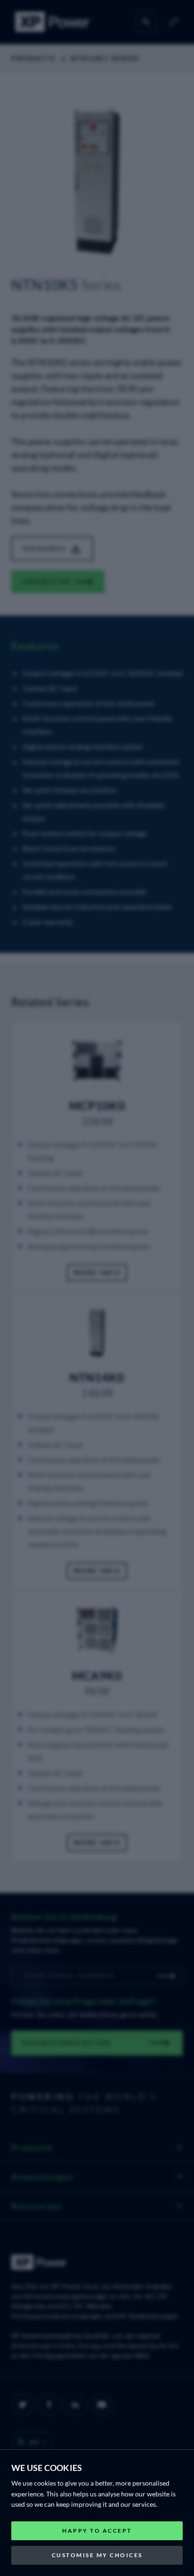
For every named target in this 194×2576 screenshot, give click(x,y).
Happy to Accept (97, 2531)
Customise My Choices (97, 2555)
